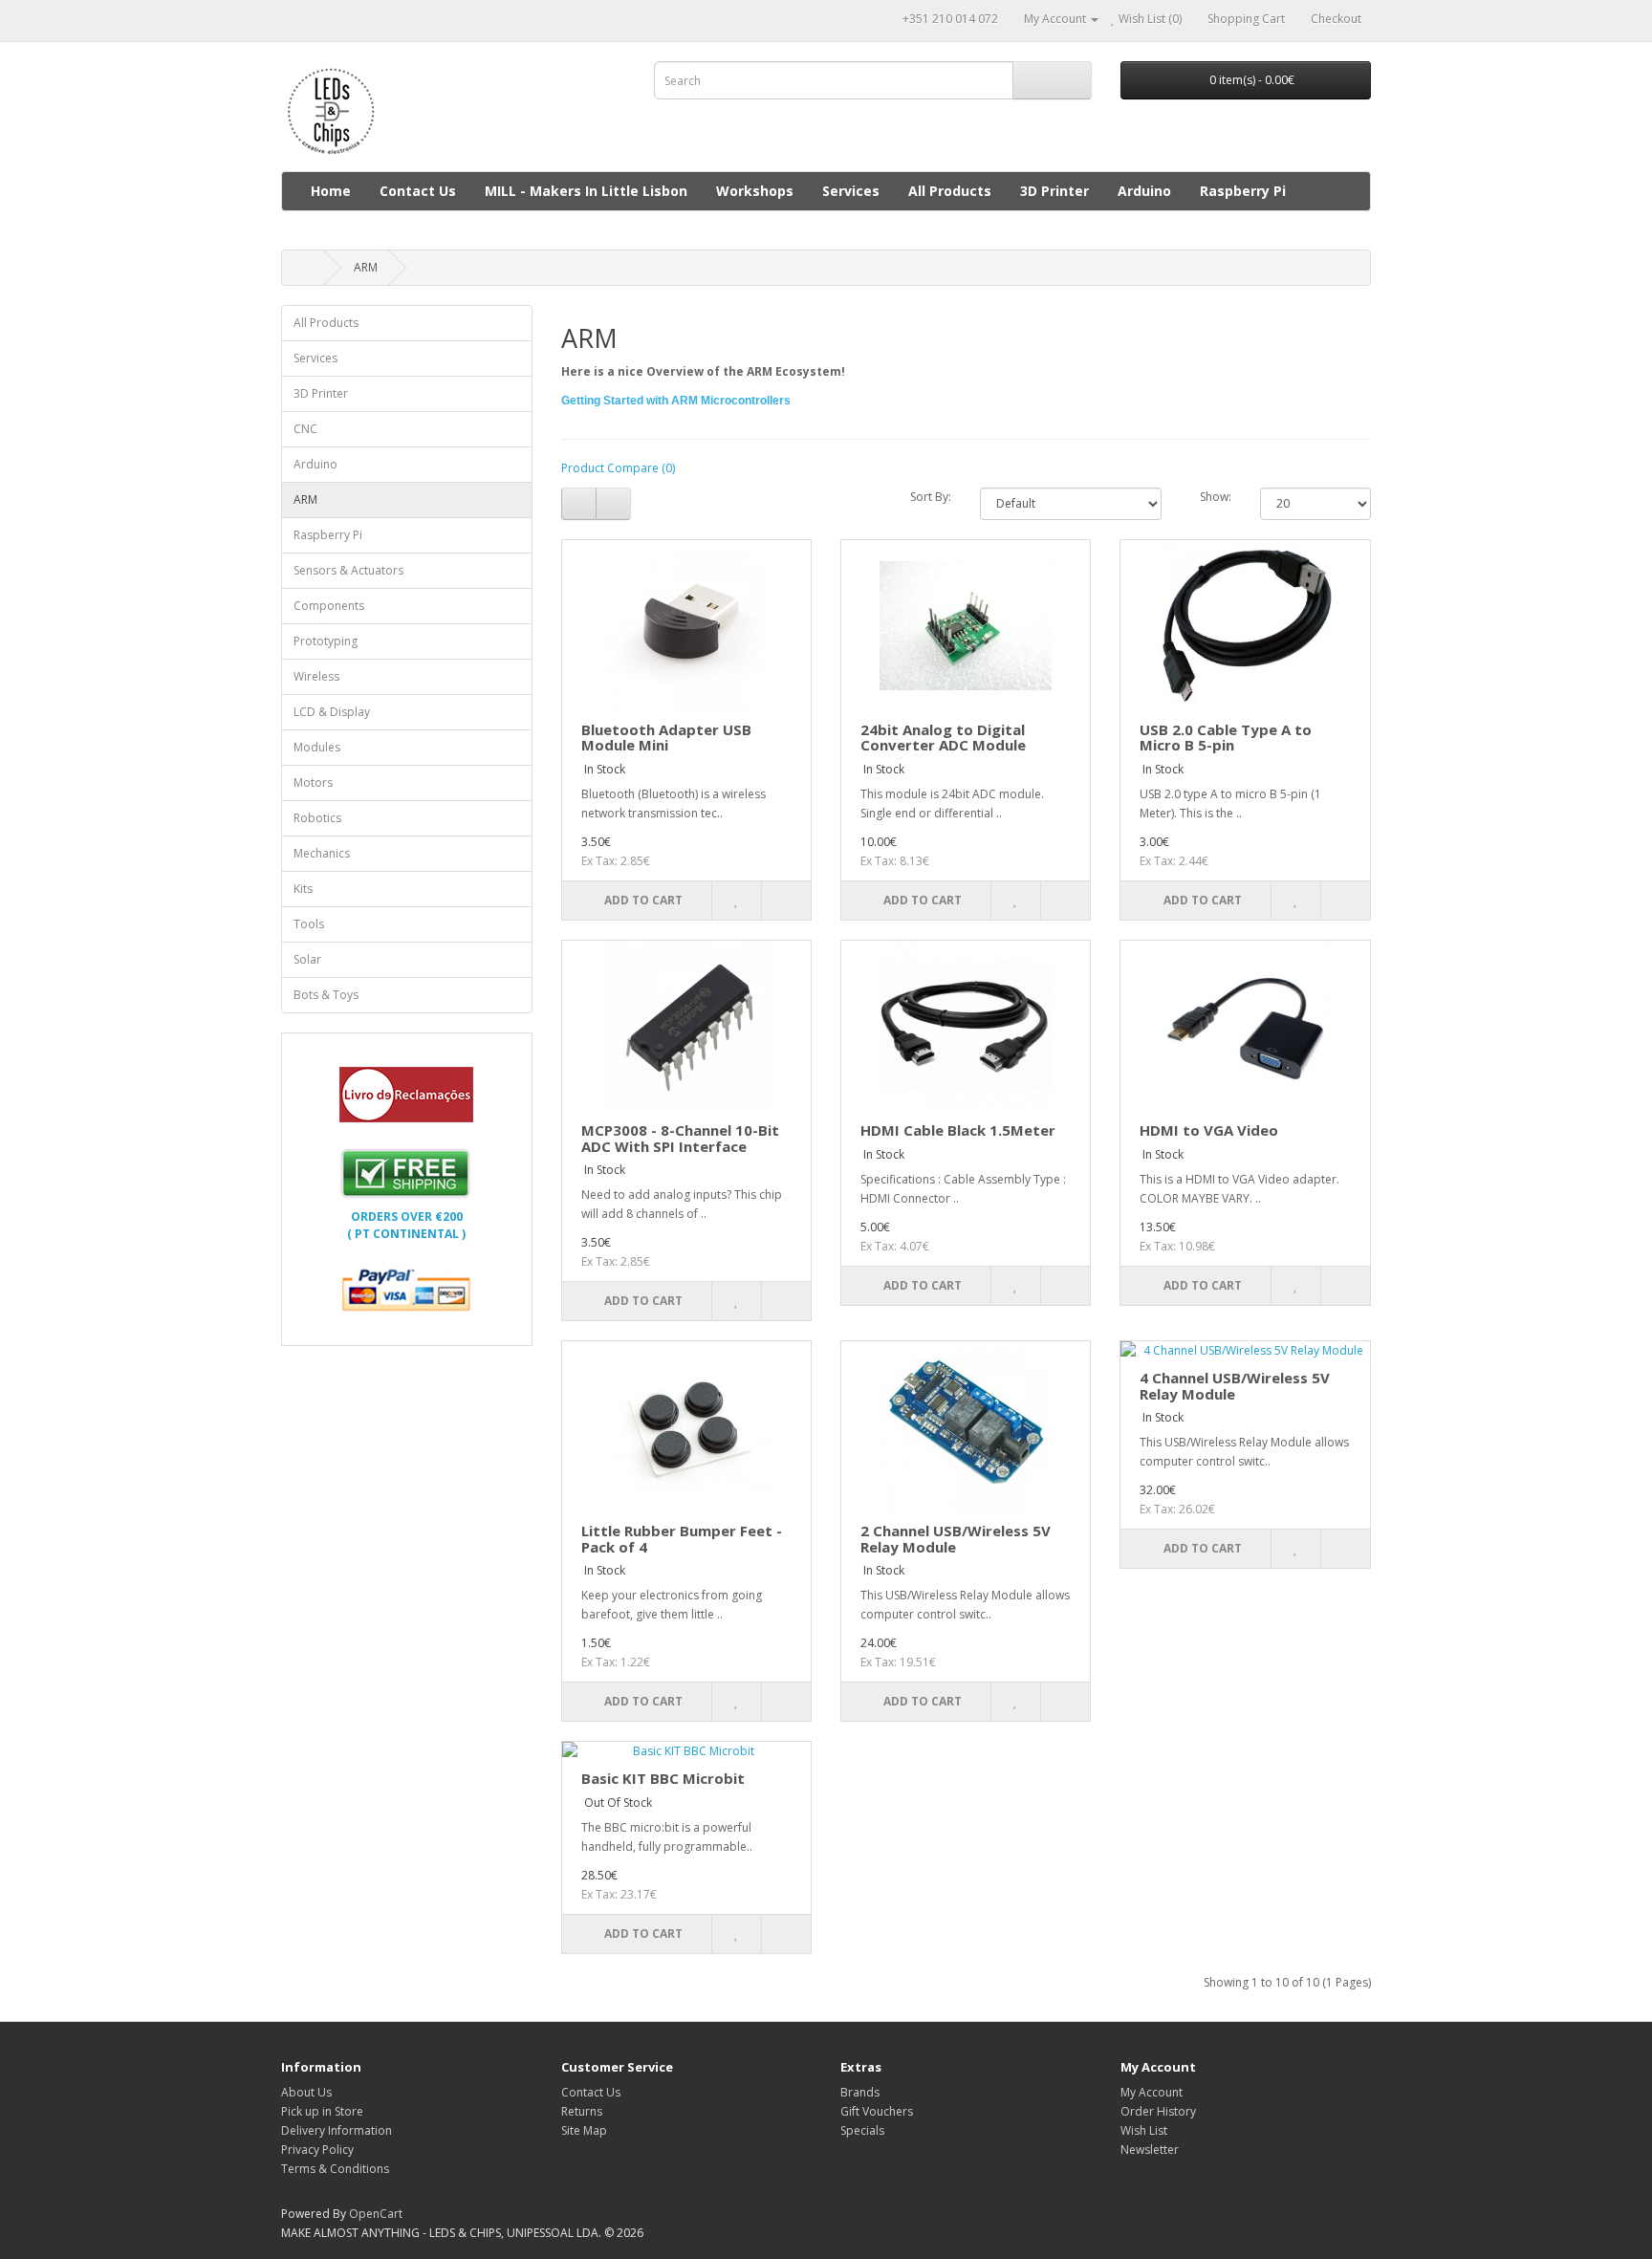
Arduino (1144, 191)
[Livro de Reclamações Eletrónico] (406, 1094)
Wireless (316, 676)
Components (329, 606)
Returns (582, 2111)
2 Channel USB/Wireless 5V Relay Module (956, 1539)
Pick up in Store (322, 2111)
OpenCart (376, 2214)
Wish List (1144, 2130)
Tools (309, 924)
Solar (307, 959)
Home (331, 191)
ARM (366, 267)
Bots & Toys (326, 995)
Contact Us (418, 191)
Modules (317, 747)
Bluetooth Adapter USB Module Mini (666, 738)
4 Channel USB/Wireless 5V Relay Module (1235, 1386)
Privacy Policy (317, 2150)
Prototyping (326, 641)
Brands (860, 2092)
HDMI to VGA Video (1209, 1130)
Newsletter (1150, 2150)
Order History (1158, 2111)
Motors (313, 782)
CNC (305, 429)
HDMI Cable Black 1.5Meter (958, 1130)
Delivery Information (337, 2130)
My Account (1152, 2092)
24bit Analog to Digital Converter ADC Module (943, 738)
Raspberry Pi (1243, 191)
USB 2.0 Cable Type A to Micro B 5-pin (1226, 738)
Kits (303, 889)
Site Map (584, 2130)
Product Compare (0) (618, 468)
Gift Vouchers (877, 2111)
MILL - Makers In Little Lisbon (586, 191)
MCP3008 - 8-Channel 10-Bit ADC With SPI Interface (680, 1138)
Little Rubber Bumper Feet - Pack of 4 (682, 1539)
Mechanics (322, 853)
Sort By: (931, 497)
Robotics (317, 818)
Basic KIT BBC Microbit (663, 1778)
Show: (1216, 497)
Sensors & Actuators (348, 570)
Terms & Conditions (335, 2169)
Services (851, 191)
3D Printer (1054, 191)
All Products (950, 191)
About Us (306, 2092)
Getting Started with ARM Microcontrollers (676, 401)
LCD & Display (332, 712)
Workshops (755, 191)
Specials (862, 2130)
